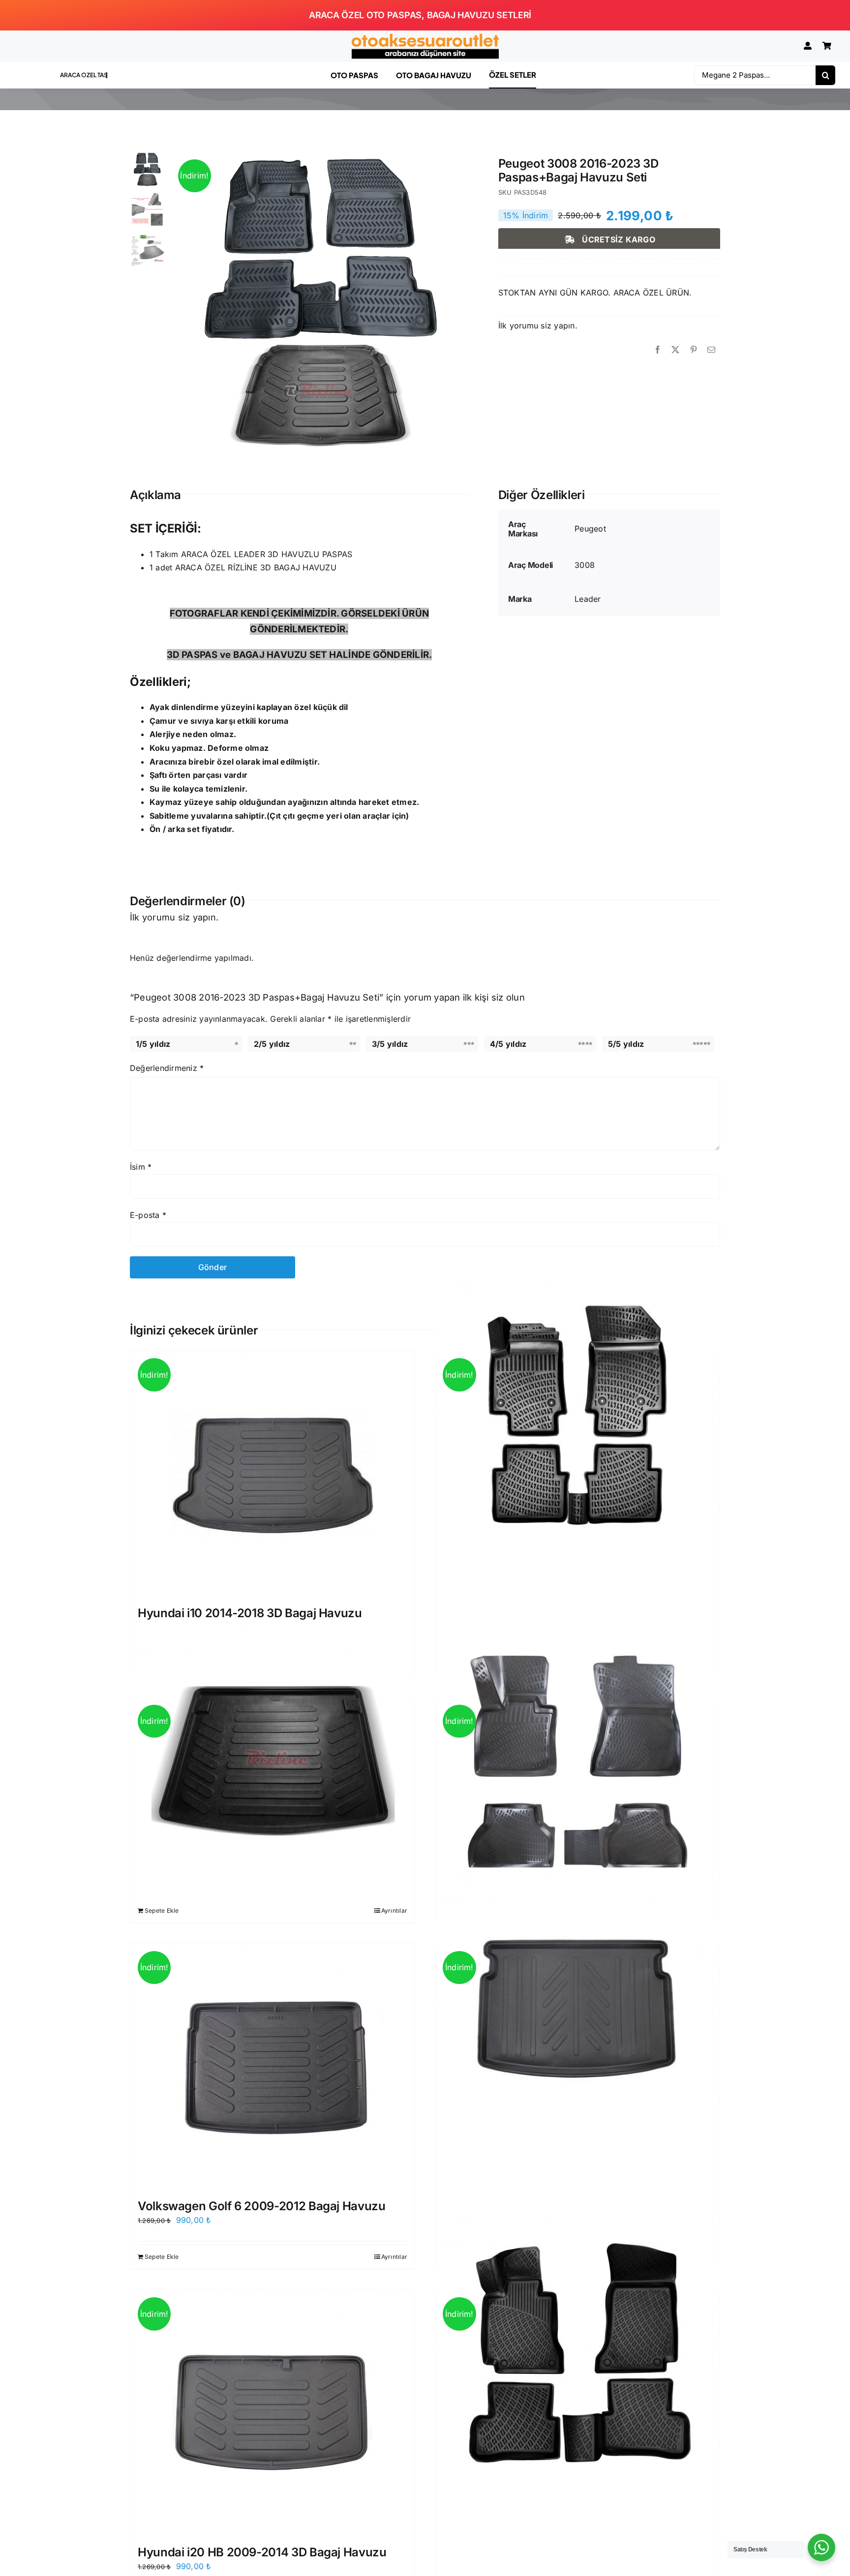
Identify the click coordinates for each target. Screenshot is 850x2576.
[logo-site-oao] (425, 37)
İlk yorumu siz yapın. (538, 326)
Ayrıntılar (394, 1910)
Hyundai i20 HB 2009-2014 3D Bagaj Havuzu (262, 2552)
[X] (675, 350)
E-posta (148, 1215)
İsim (141, 1167)
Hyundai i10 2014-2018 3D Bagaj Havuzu (250, 1613)
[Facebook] (658, 350)
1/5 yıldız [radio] (153, 1044)
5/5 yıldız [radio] (626, 1044)
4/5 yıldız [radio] (508, 1044)
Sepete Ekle (162, 1910)
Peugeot (590, 529)
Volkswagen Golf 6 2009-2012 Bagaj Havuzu (262, 2206)
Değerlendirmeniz (167, 1068)
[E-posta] (711, 350)
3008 (585, 565)
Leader (588, 599)
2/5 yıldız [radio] (272, 1044)
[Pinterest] (694, 350)
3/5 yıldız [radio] (390, 1044)
